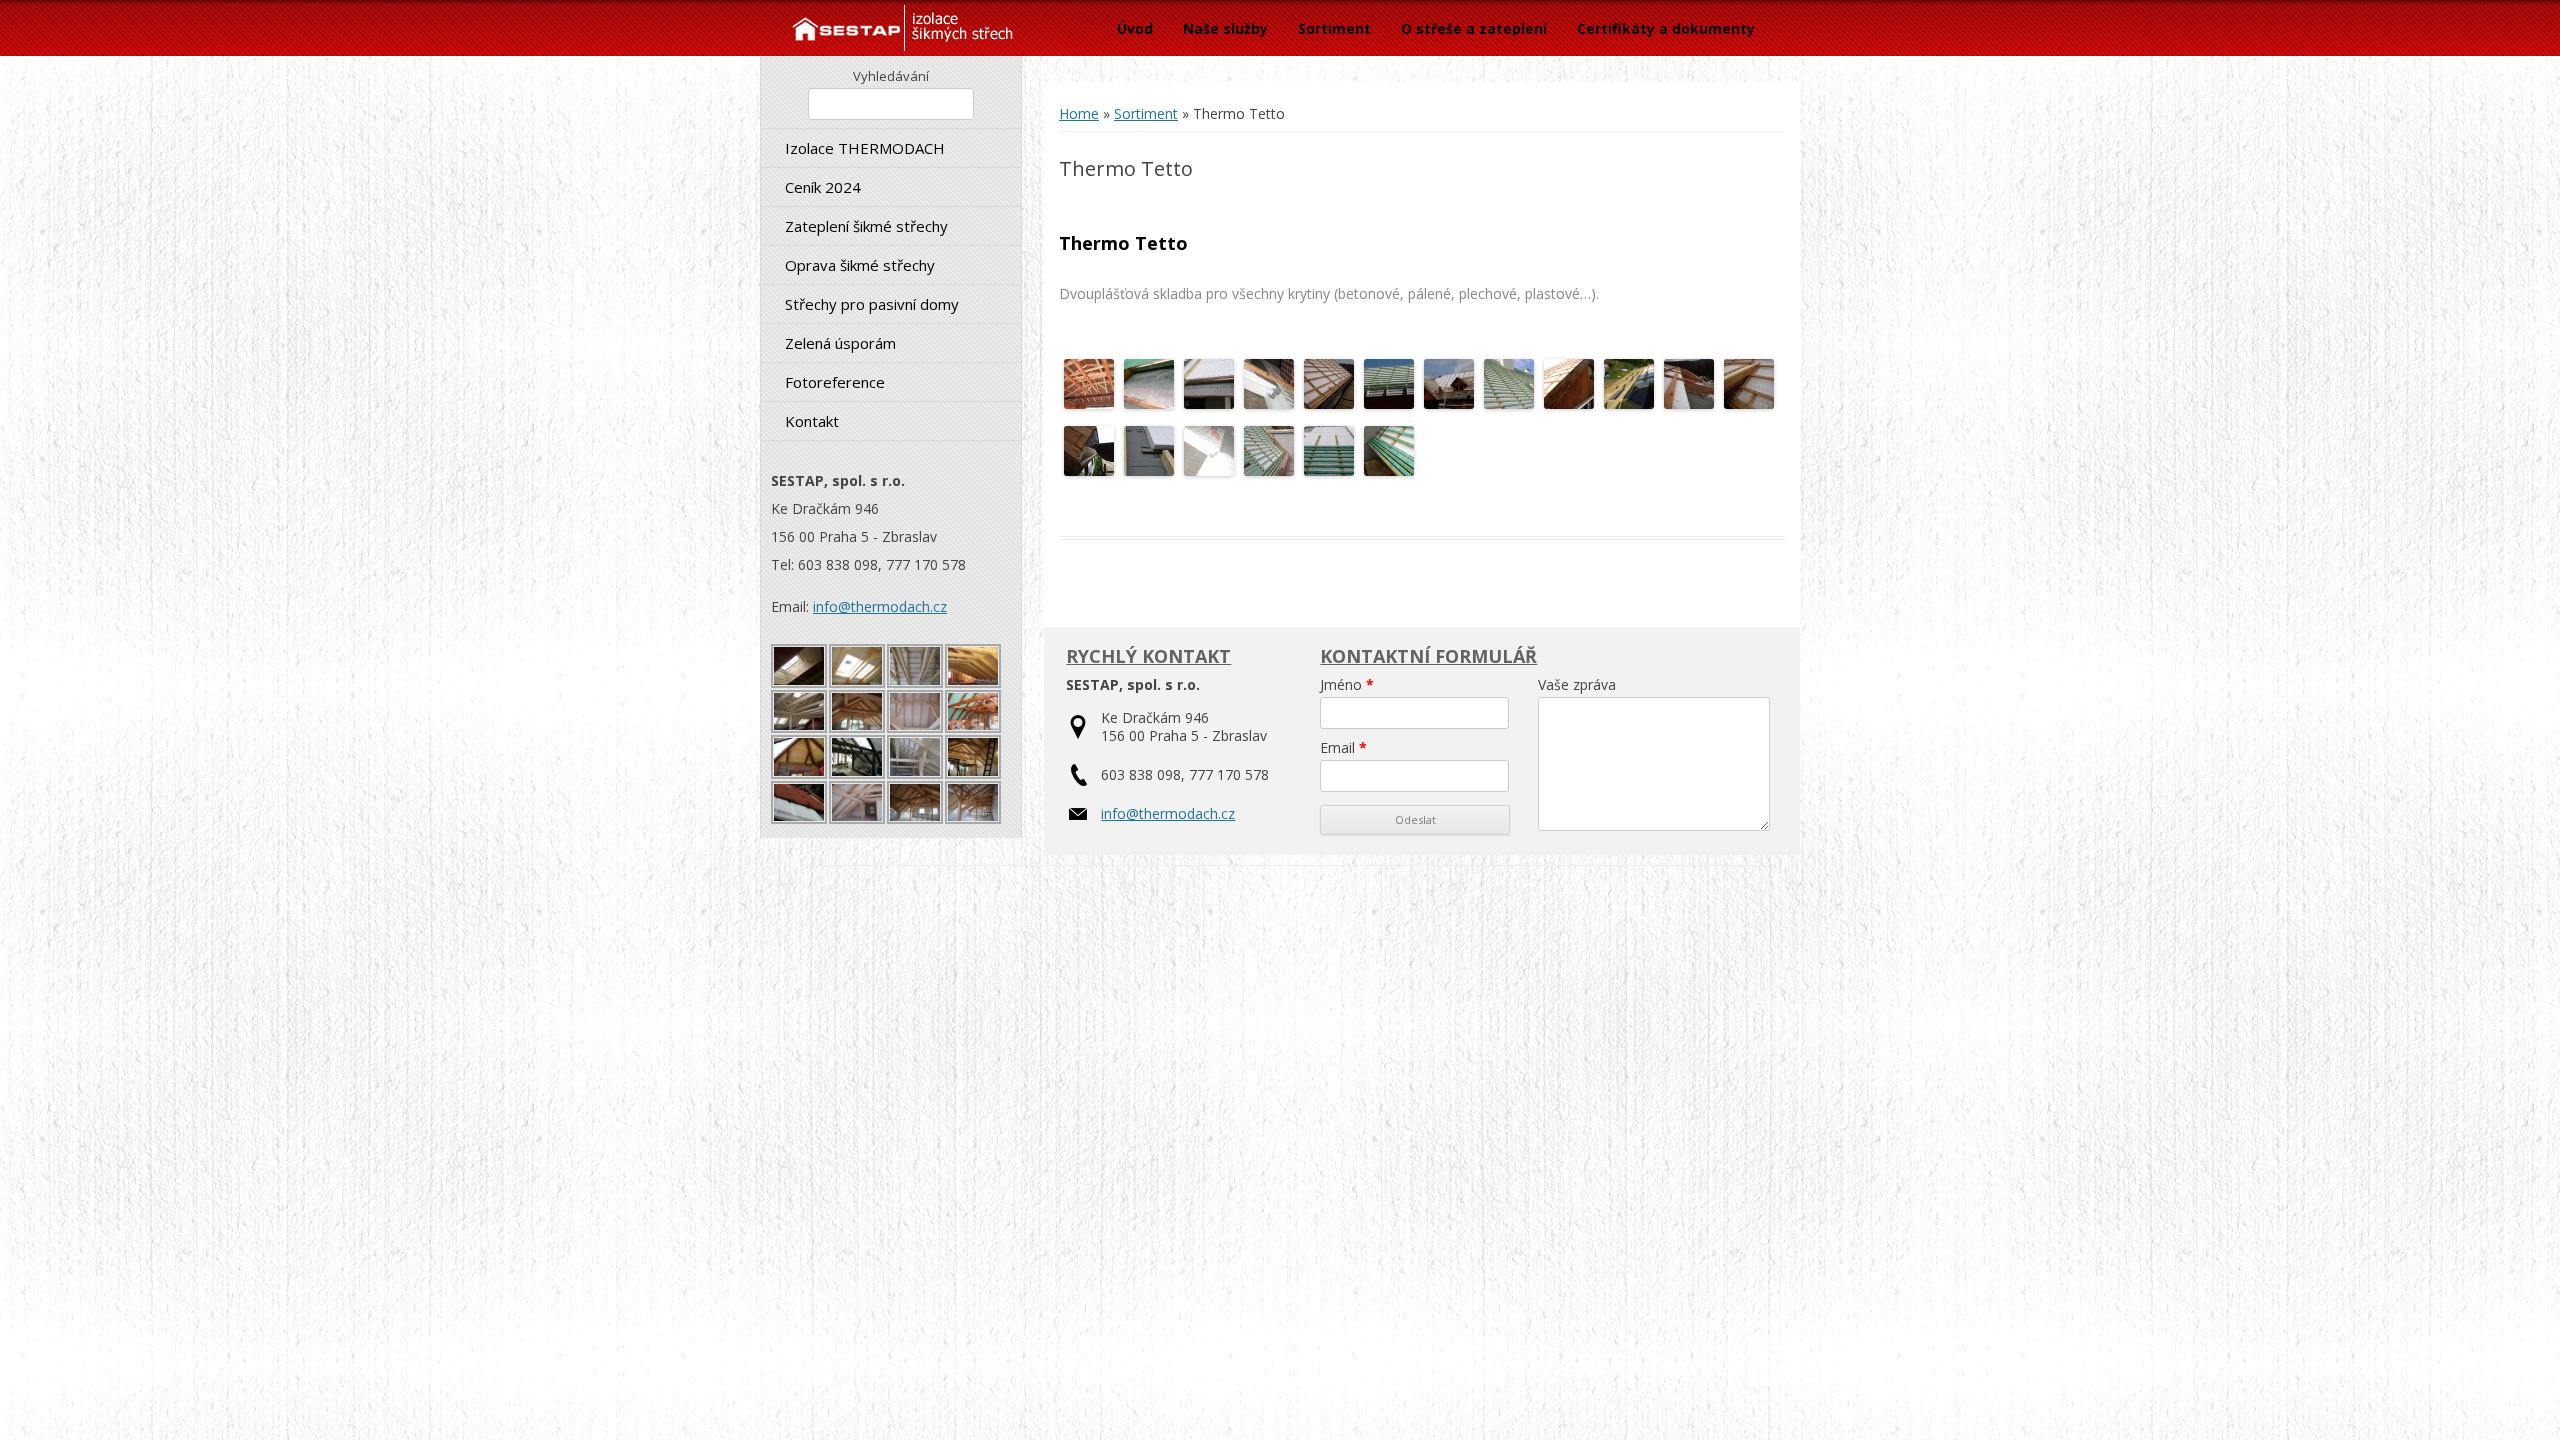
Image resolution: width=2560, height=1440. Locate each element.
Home (1079, 113)
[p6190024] (1449, 403)
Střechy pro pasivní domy (872, 304)
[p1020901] (1509, 403)
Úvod (1135, 28)
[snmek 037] (1389, 403)
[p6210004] (1089, 470)
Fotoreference (835, 382)
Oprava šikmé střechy (860, 265)
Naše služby (1225, 28)
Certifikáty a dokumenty (1666, 28)
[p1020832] (1389, 470)
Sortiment (1334, 28)
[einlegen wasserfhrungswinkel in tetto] (1209, 470)
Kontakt (812, 421)
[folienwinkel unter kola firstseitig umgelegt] (1269, 403)
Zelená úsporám (840, 343)
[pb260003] (1689, 403)
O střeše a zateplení (1474, 28)
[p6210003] (1329, 403)
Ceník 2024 (823, 187)
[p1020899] (1269, 470)
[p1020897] (1209, 403)
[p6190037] (1149, 470)
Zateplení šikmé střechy (866, 226)
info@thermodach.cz (880, 606)
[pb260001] (1089, 403)
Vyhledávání (891, 76)
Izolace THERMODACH (865, 148)
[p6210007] (1569, 403)
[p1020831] (1329, 470)
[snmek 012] (1629, 403)
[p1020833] (1149, 403)
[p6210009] (1749, 403)
